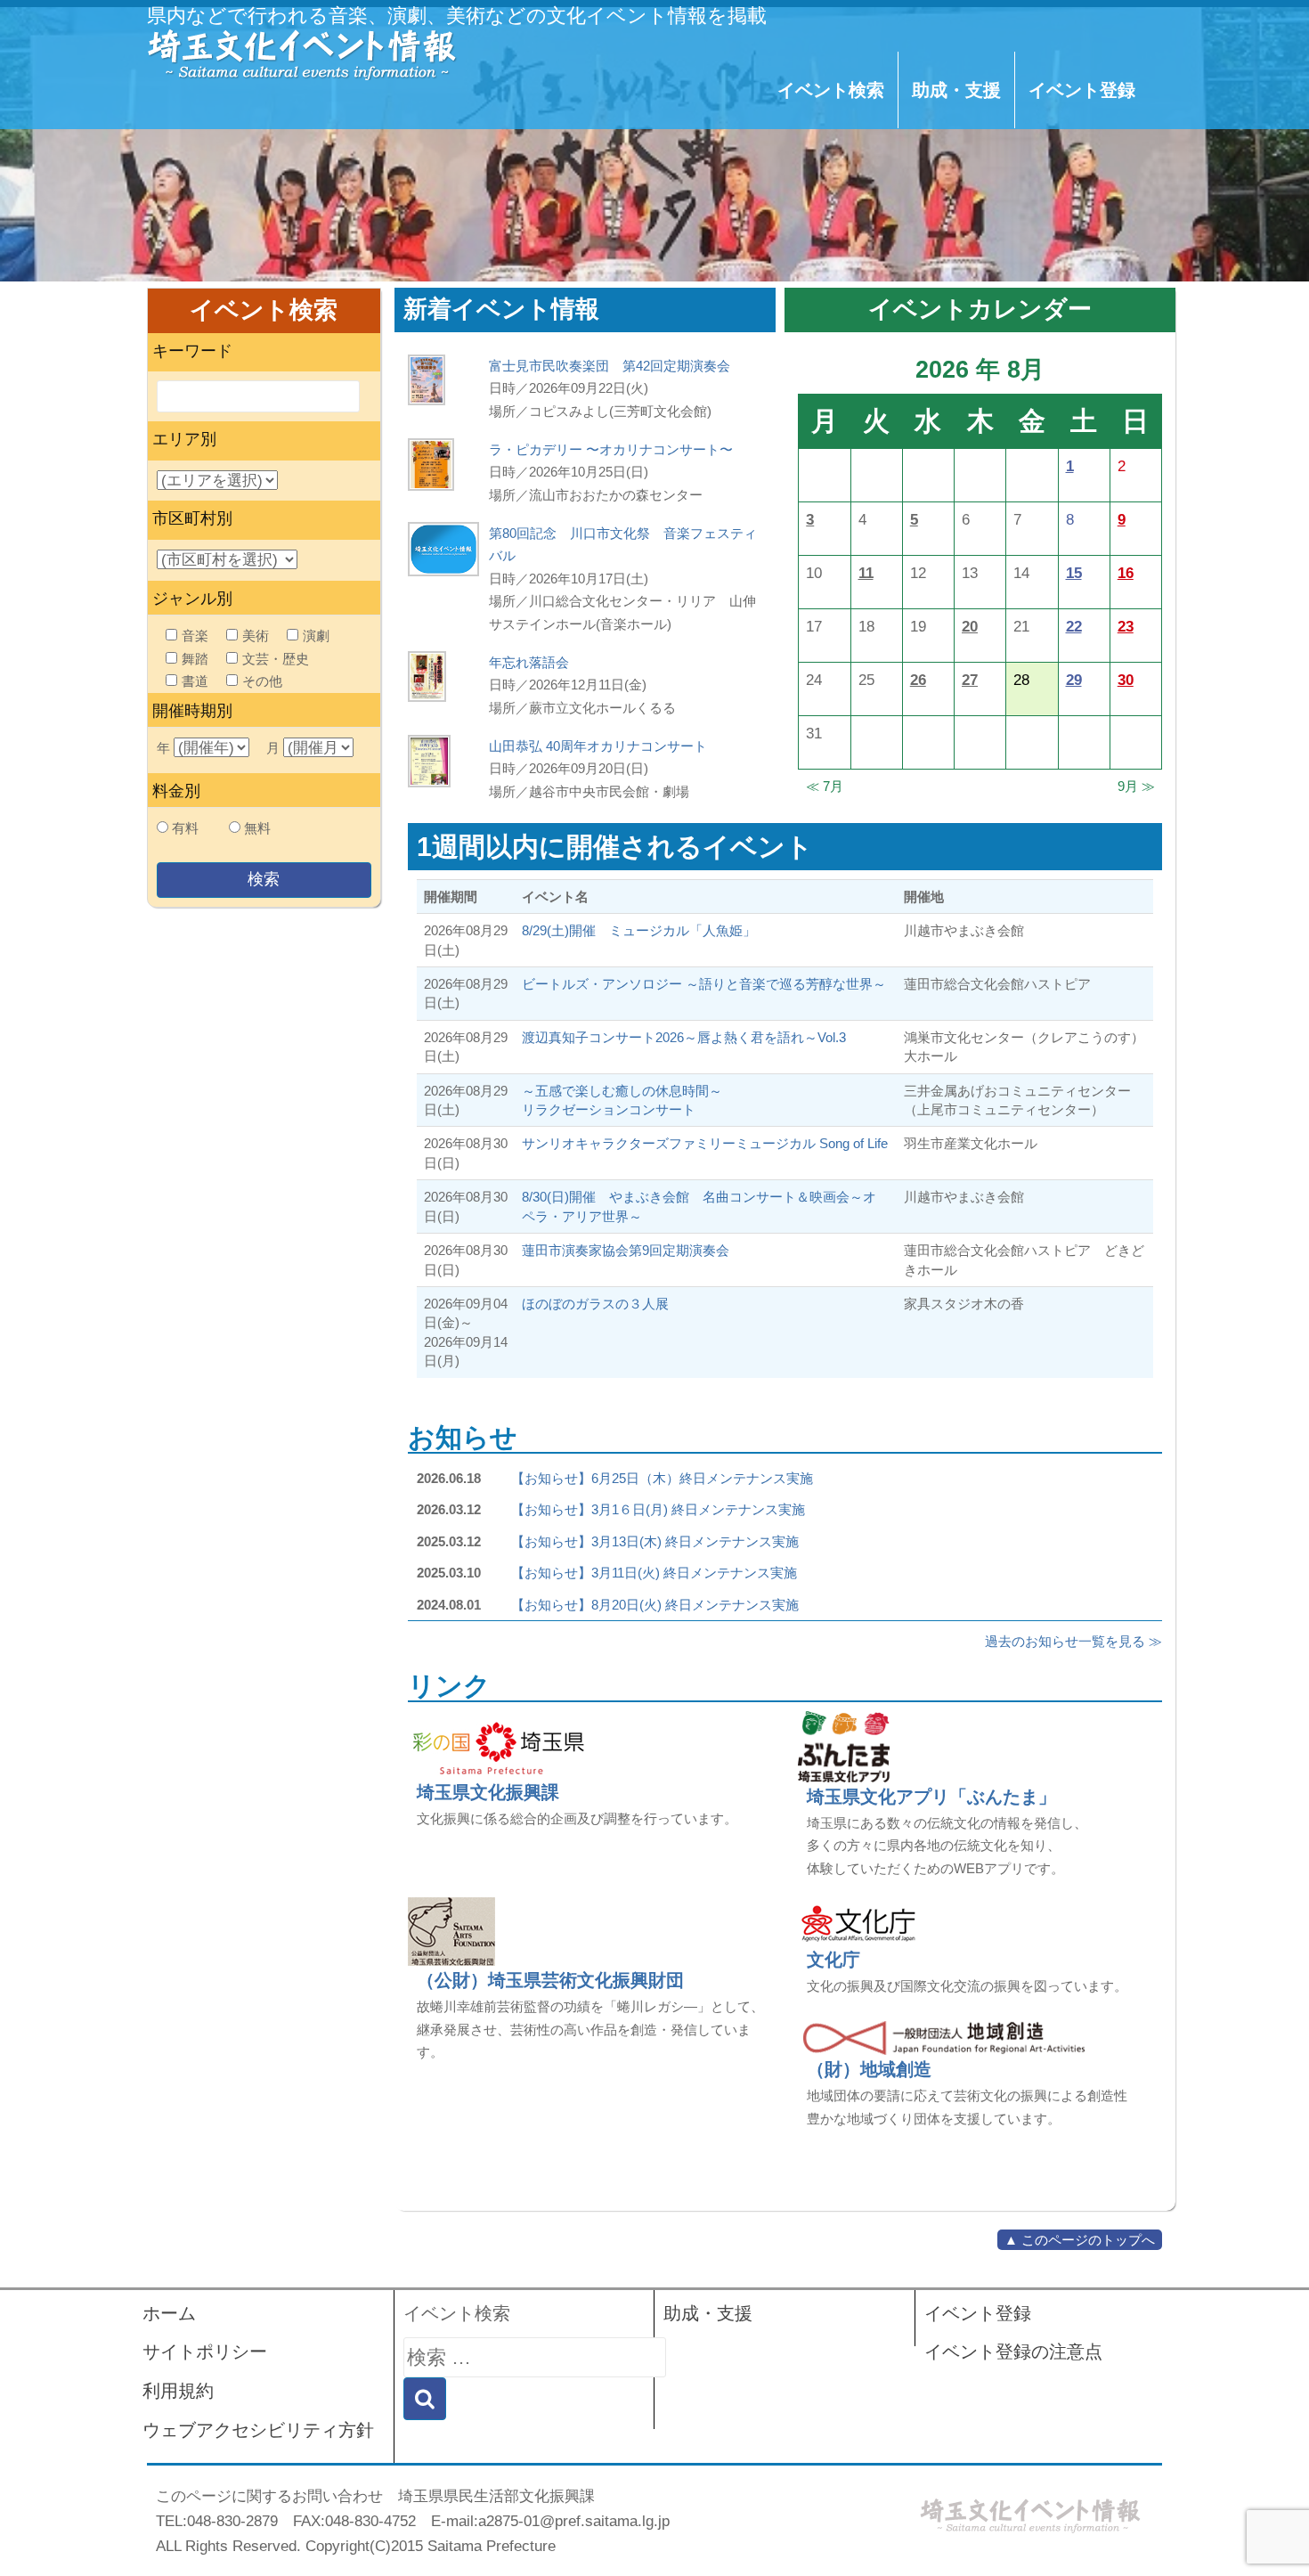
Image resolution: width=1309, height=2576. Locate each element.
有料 (185, 828)
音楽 (195, 636)
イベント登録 (1082, 90)
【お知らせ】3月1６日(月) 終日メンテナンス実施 (658, 1509)
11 (866, 573)
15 (1074, 573)
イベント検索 (831, 90)
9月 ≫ (1136, 786)
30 (1126, 680)
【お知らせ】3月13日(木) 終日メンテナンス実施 (655, 1541)
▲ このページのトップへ (1080, 2240)
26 (918, 680)
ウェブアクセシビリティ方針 (258, 2430)
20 (970, 626)
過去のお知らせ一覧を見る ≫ (1073, 1641)
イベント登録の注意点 (1013, 2352)
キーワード (192, 351)
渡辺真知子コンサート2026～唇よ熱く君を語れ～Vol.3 (684, 1037)
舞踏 (195, 659)
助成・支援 (956, 90)
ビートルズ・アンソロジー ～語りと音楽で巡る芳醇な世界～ (704, 984)
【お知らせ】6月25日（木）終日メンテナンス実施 (662, 1478)
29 (1074, 680)
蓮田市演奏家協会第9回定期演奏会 (626, 1250)
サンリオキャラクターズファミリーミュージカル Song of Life (705, 1143)
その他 (262, 681)
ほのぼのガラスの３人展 (595, 1304)
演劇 (316, 636)
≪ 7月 (825, 786)
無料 (257, 828)
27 (970, 680)
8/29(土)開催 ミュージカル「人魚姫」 (639, 930)
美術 (256, 636)
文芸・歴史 (276, 659)
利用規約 (178, 2391)
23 (1126, 626)
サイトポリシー (205, 2352)
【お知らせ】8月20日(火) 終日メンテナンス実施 (655, 1605)
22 (1074, 626)
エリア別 (184, 439)
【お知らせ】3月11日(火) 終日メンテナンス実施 (654, 1573)
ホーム (169, 2313)
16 (1126, 573)
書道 (195, 681)
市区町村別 (192, 518)
